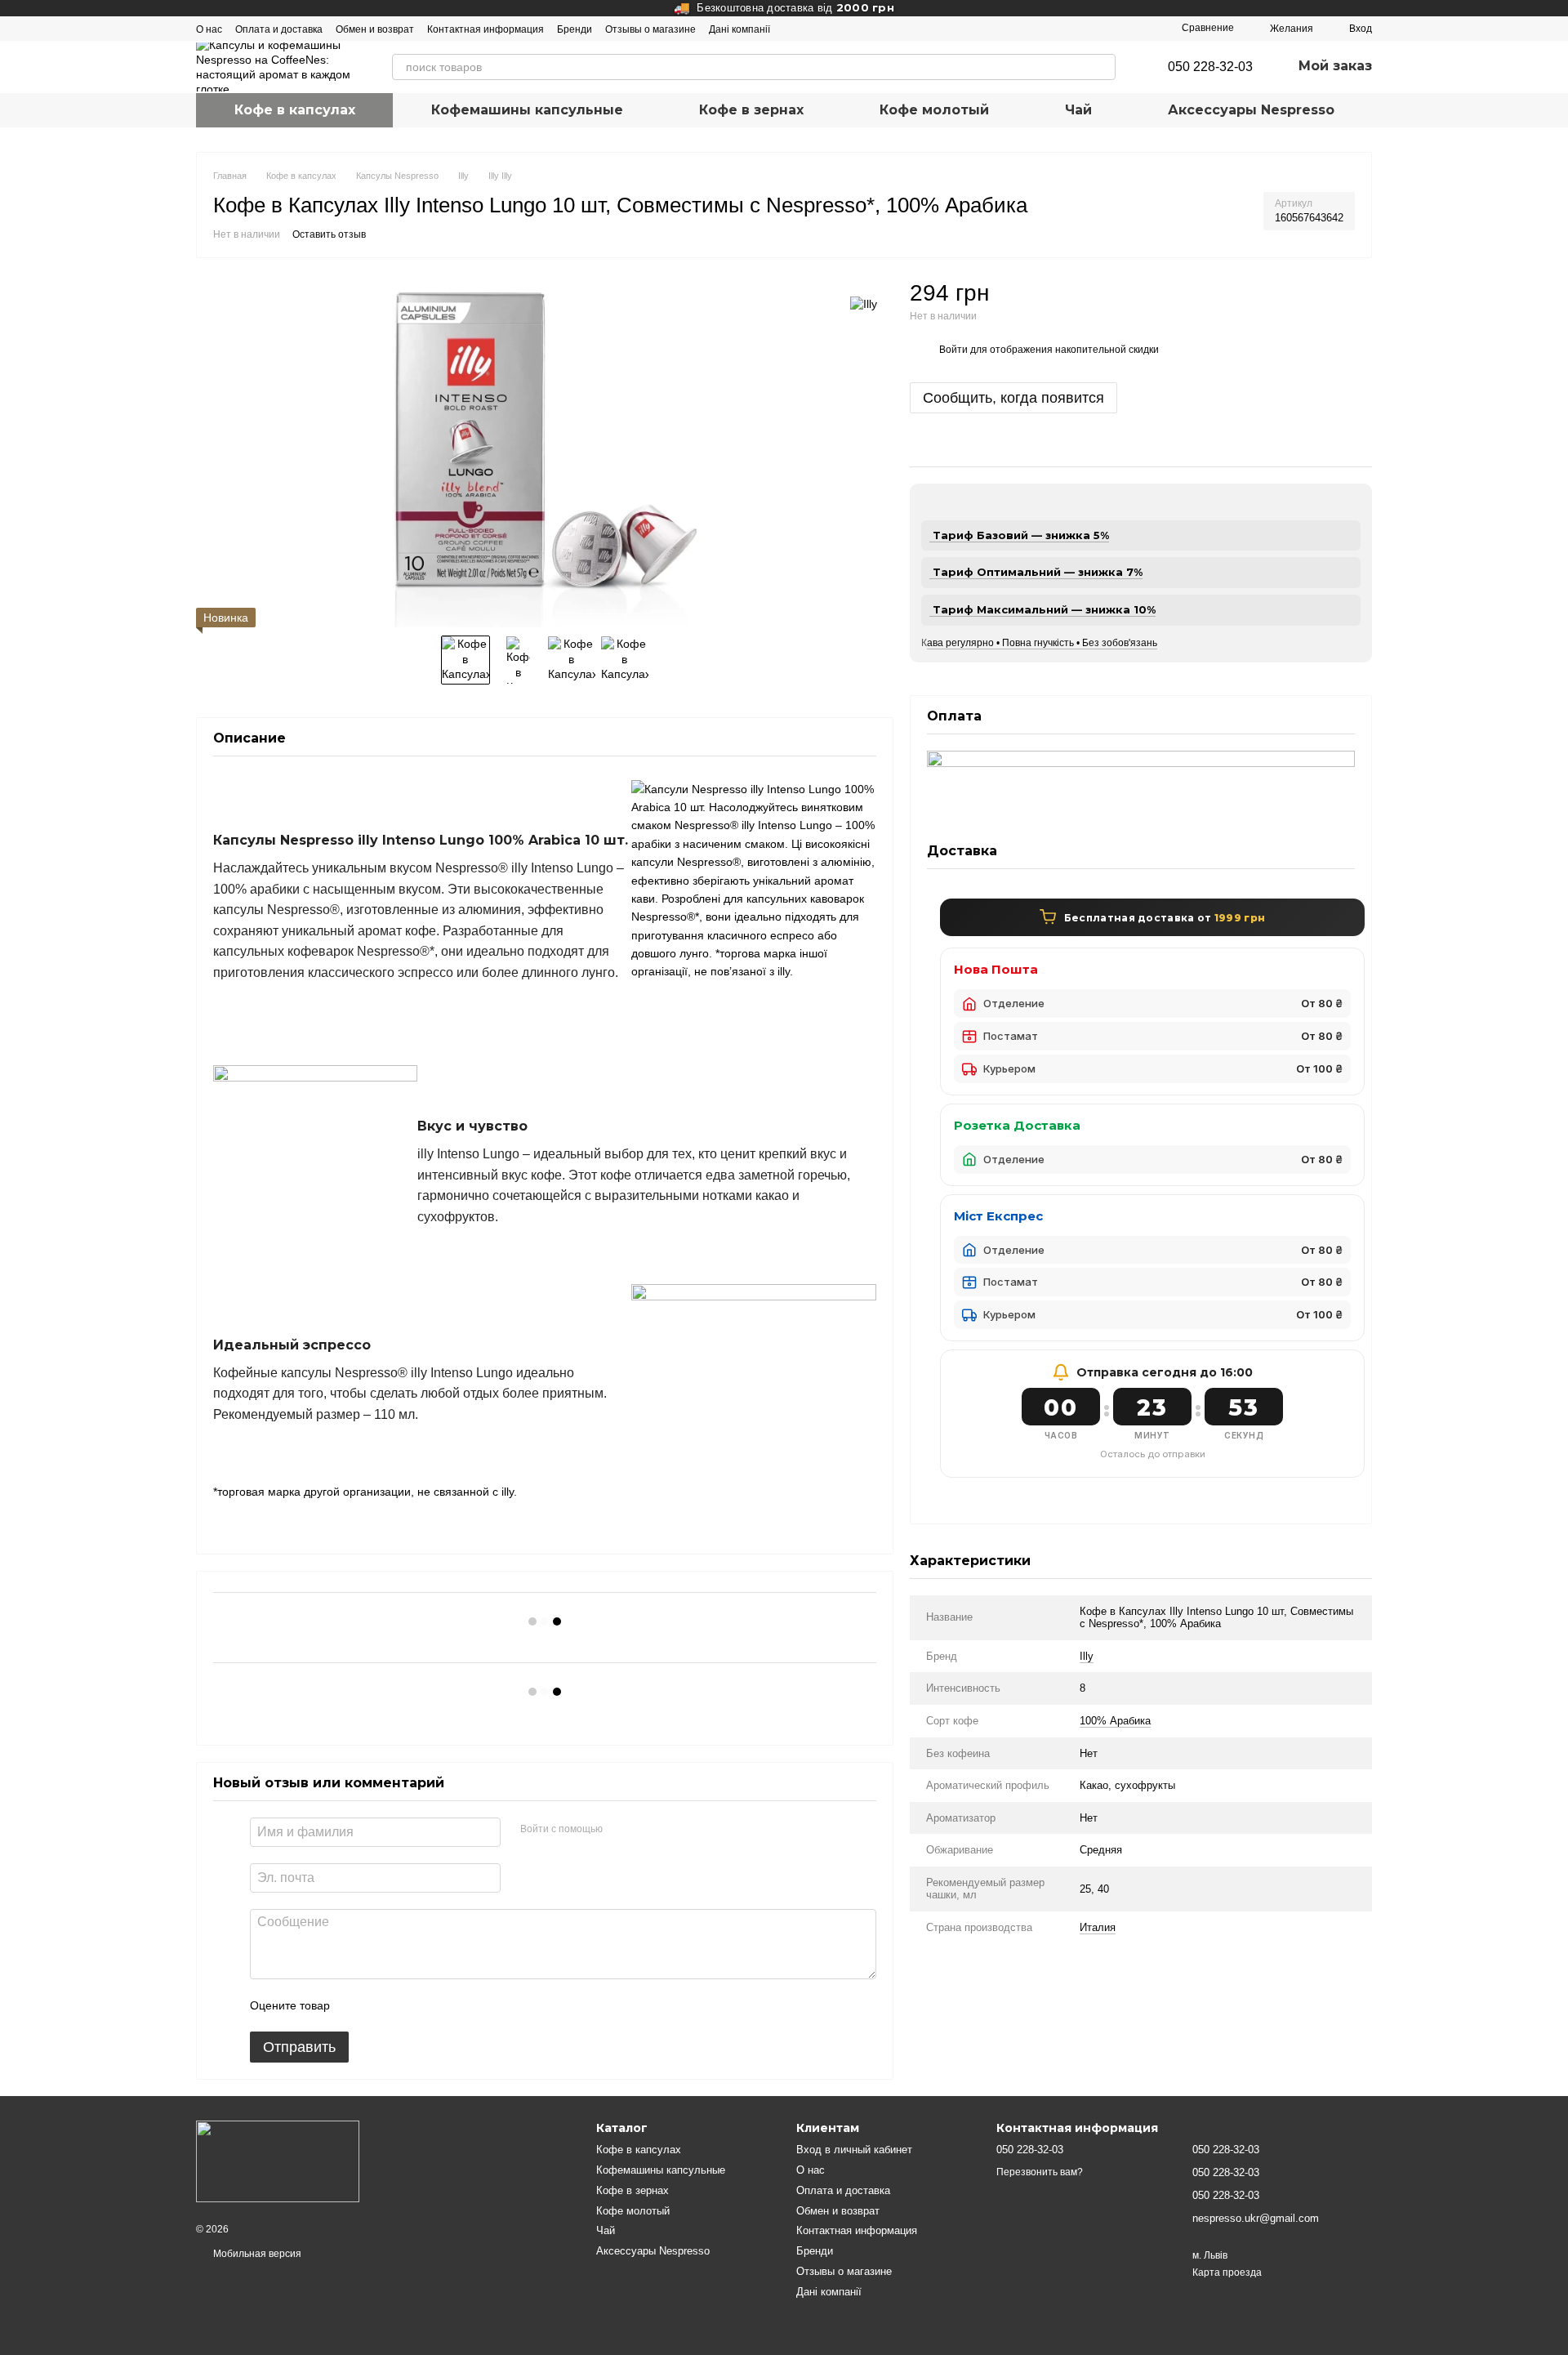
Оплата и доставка (279, 29)
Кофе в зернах (751, 110)
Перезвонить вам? (1040, 2172)
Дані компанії (739, 29)
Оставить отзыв (329, 234)
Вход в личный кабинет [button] (854, 2150)
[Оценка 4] (435, 2005)
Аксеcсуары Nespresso (1251, 110)
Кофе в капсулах (295, 110)
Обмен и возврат (375, 29)
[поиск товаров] (1102, 67)
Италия (1098, 1927)
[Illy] (864, 303)
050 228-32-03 (1210, 67)
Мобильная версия (256, 2254)
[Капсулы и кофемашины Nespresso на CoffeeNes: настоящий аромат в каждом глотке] (278, 2161)
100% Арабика (1115, 1721)
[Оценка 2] (383, 2005)
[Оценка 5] (461, 2005)
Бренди (575, 29)
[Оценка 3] (409, 2005)
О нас (209, 29)
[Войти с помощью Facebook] (621, 1830)
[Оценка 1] (357, 2005)
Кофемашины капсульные (527, 110)
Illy (1087, 1656)
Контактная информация (486, 29)
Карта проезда (1227, 2272)
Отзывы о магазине (650, 29)
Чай (1078, 110)
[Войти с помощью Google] (647, 1830)
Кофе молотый (934, 110)
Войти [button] (953, 350)
